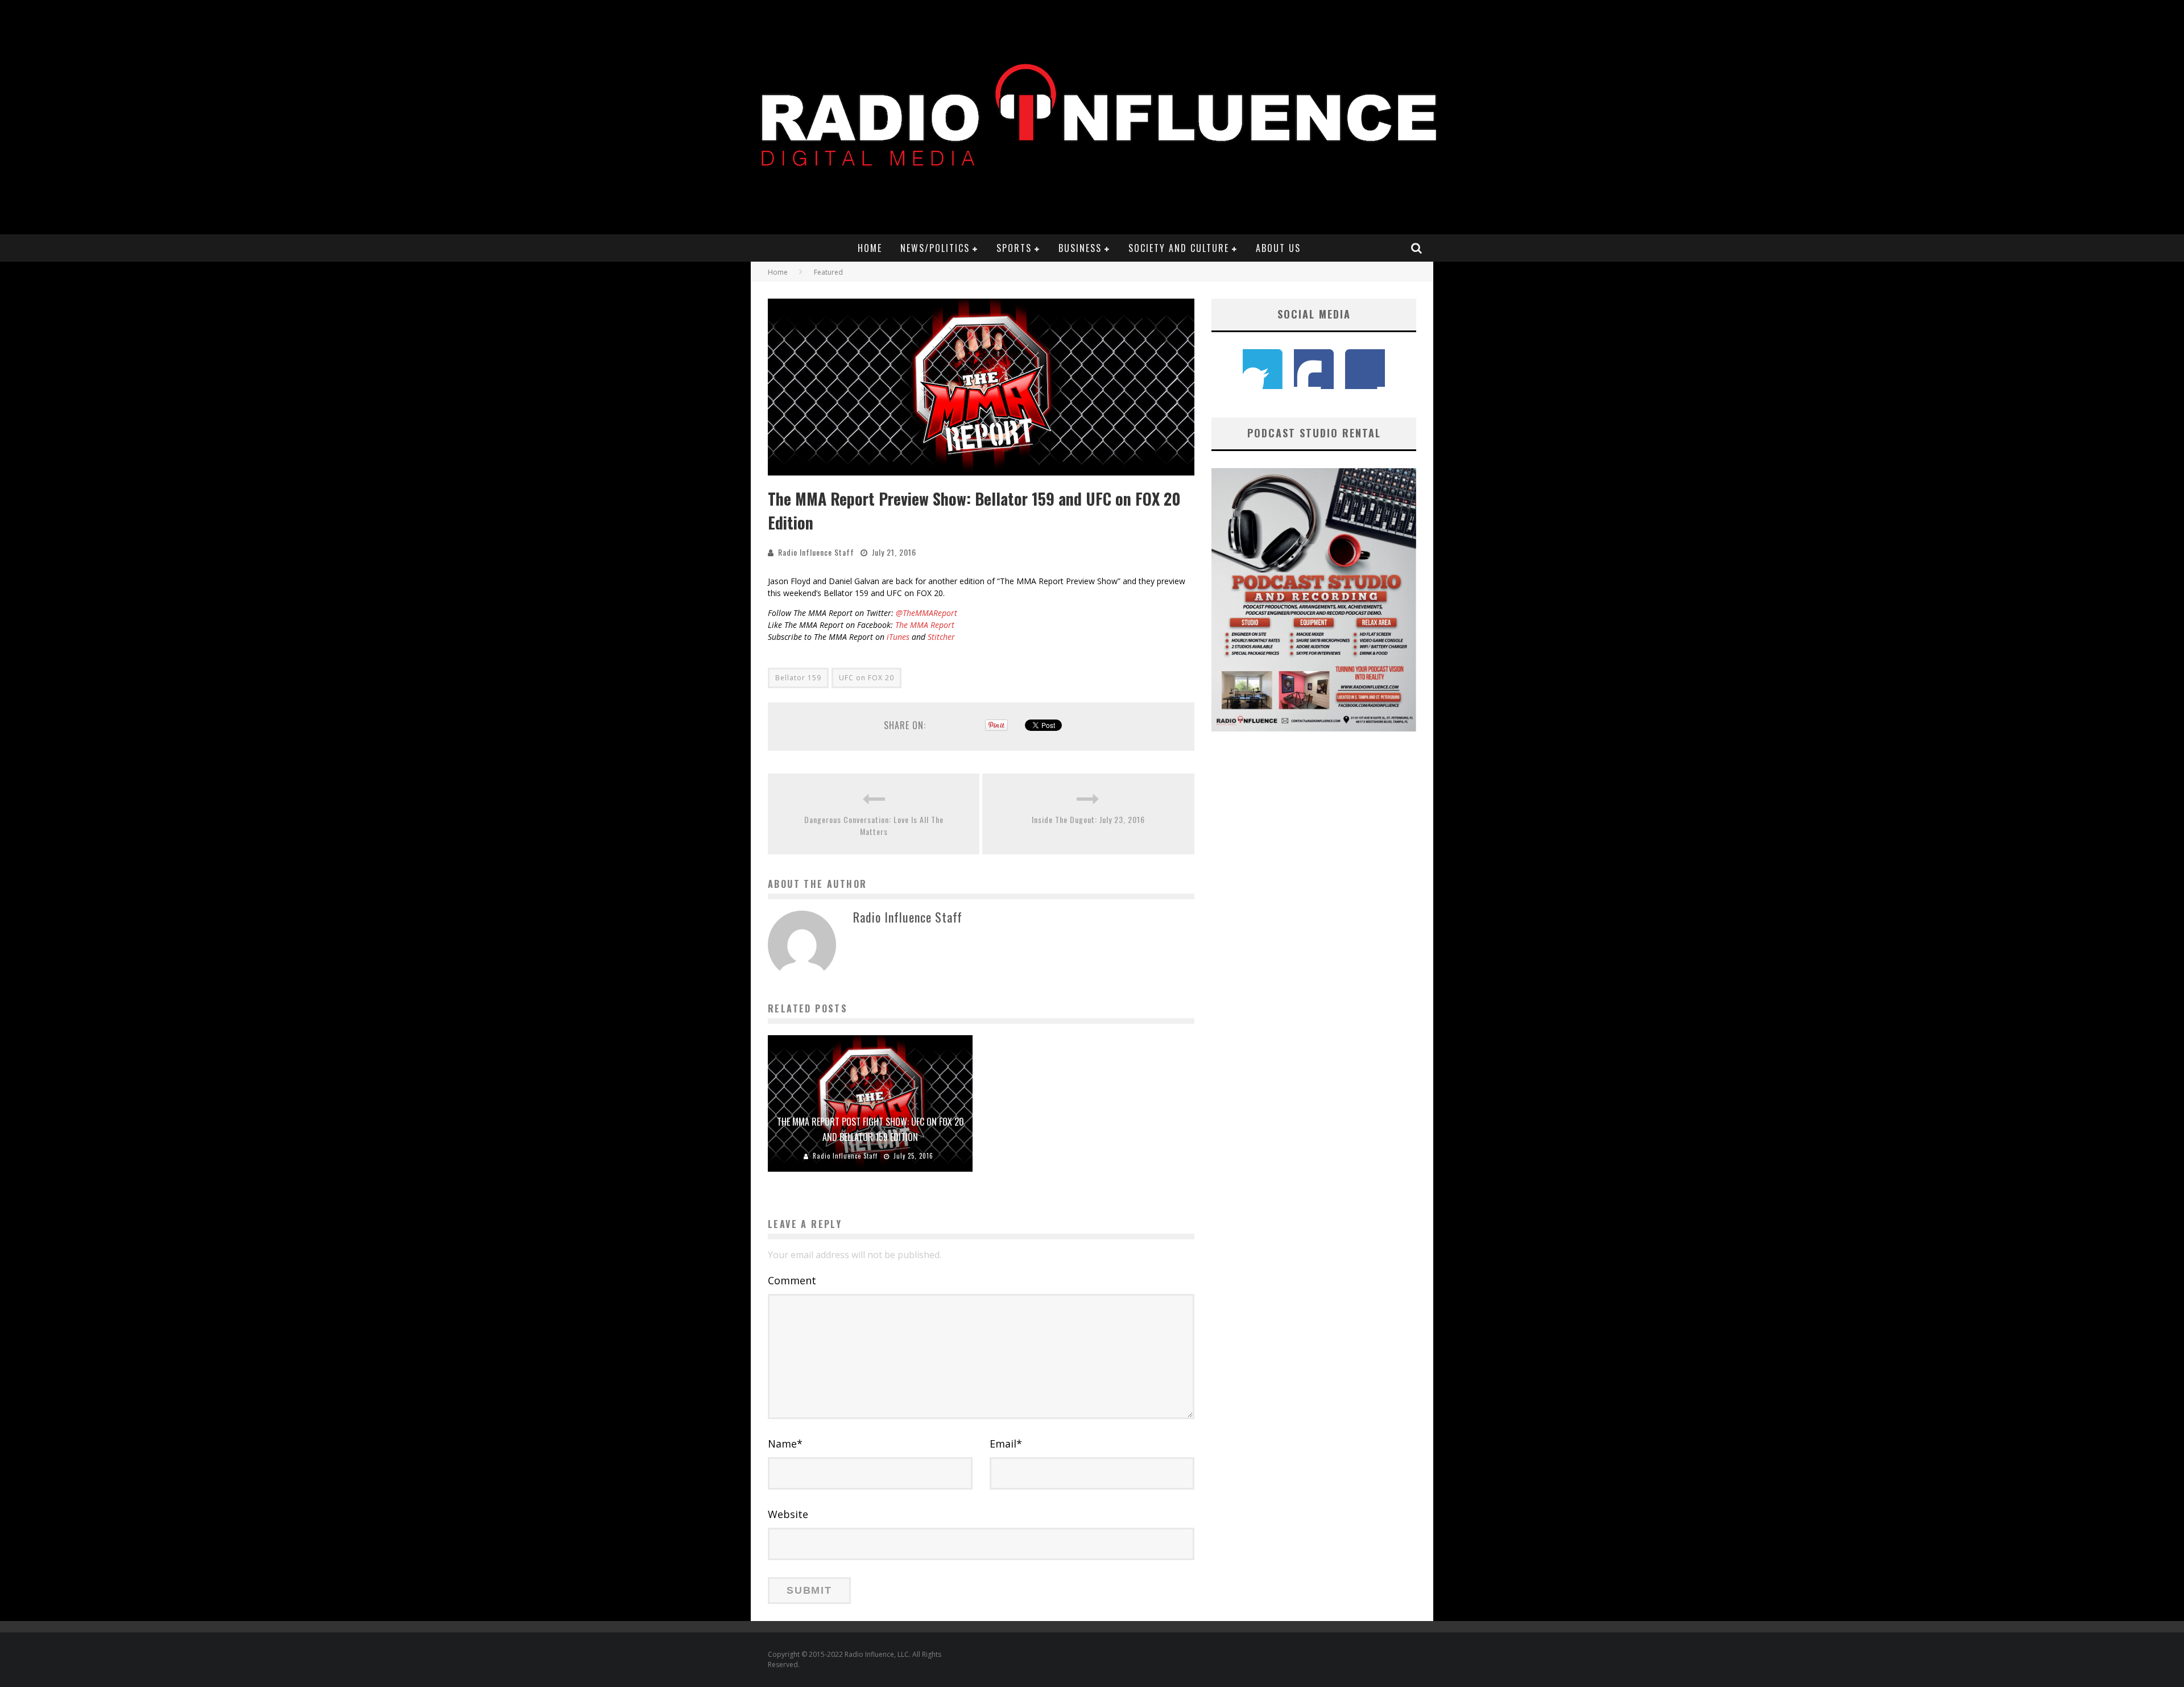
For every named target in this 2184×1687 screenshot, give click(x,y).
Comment (792, 1280)
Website (788, 1514)
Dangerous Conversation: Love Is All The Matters (874, 825)
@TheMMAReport (926, 613)
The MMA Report (925, 625)
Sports (1014, 248)
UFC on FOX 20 (866, 678)
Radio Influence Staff (816, 552)
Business (1080, 248)
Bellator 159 (798, 678)
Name (785, 1444)
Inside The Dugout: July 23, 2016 (1088, 819)
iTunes (897, 637)
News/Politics (935, 248)
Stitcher (941, 637)
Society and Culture (1179, 248)
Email (1006, 1444)
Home (870, 248)
